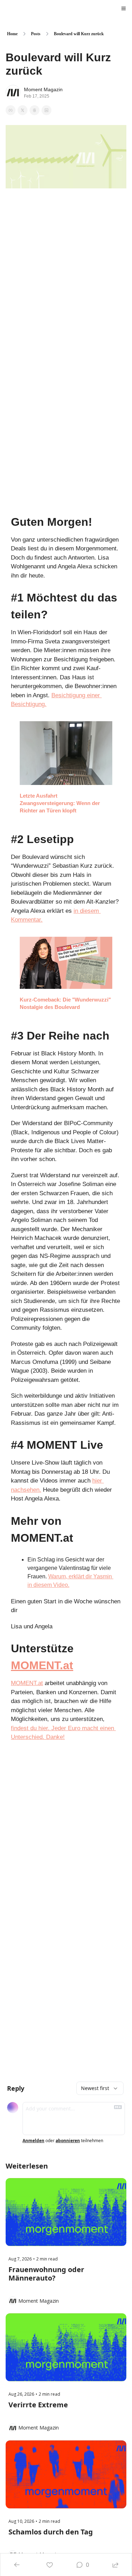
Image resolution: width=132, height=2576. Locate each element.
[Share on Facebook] (11, 110)
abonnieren (68, 2141)
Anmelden (33, 2141)
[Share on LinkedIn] (46, 110)
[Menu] (124, 8)
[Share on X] (23, 110)
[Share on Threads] (34, 110)
